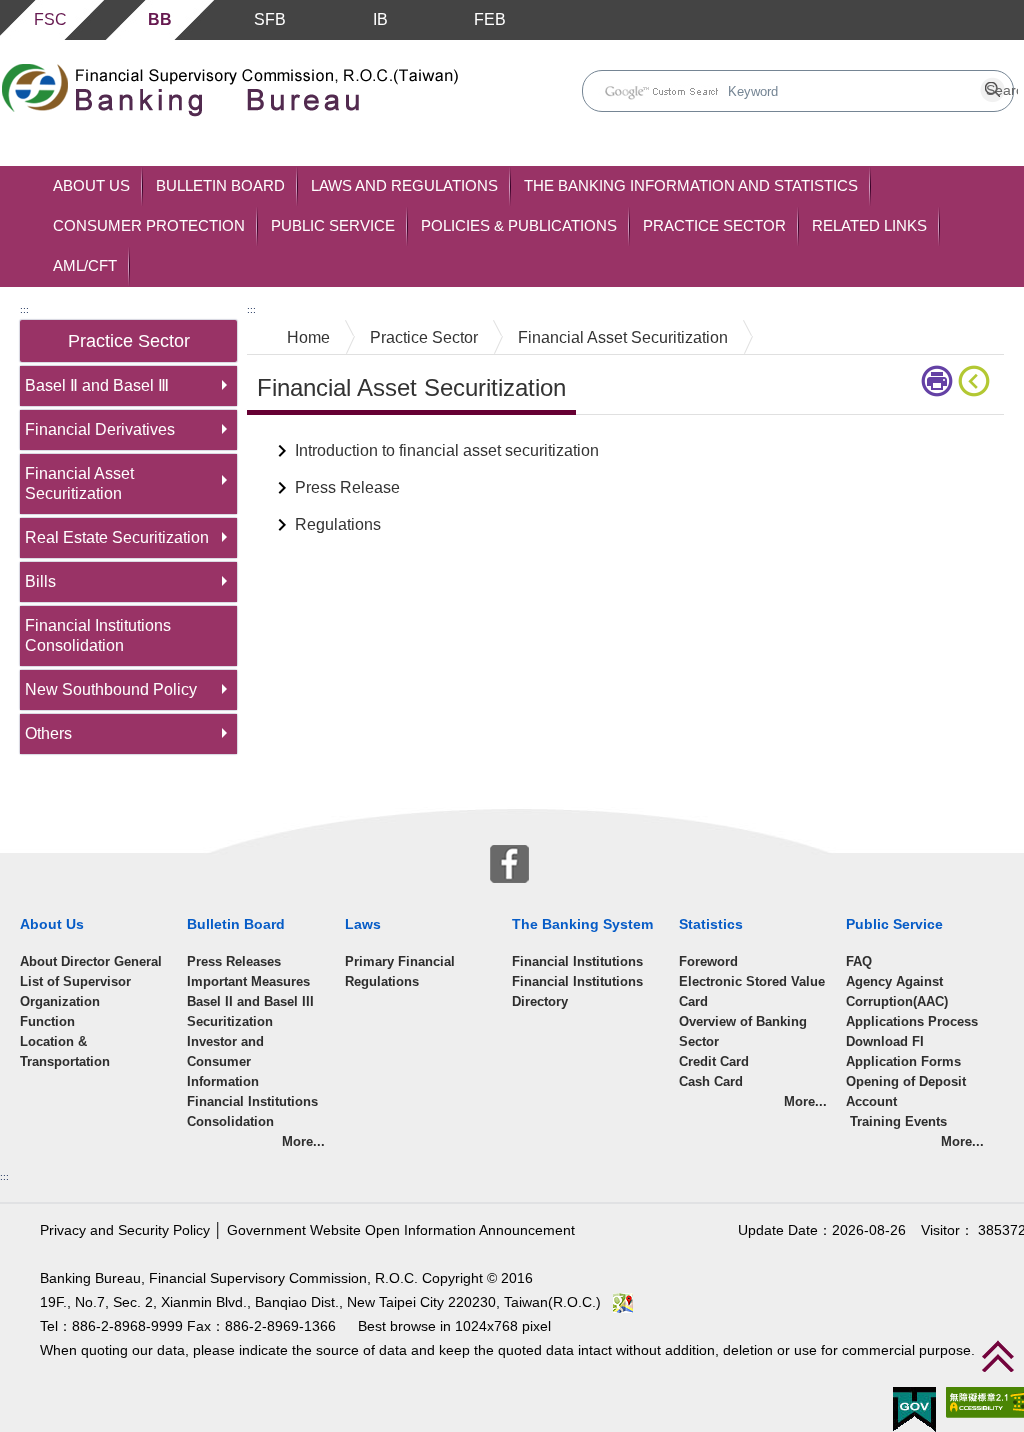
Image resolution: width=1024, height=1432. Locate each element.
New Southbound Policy (111, 689)
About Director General (91, 961)
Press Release (347, 487)
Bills (40, 581)
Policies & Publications (519, 225)
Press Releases (234, 961)
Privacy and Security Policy (125, 1230)
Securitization (230, 1021)
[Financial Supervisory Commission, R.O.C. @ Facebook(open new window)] (509, 862)
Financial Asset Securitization (79, 483)
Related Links (869, 225)
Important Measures (248, 981)
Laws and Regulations (404, 185)
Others (48, 733)
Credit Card (714, 1061)
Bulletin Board (220, 185)
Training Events (896, 1121)
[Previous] (978, 381)
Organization (60, 1001)
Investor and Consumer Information (225, 1061)
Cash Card (711, 1081)
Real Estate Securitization (117, 537)
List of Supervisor (75, 981)
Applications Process (912, 1021)
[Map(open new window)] (623, 1302)
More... (303, 1141)
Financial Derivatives (100, 429)
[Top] (998, 1356)
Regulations (338, 524)
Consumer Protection (149, 225)
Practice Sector (714, 225)
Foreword (708, 961)
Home (308, 337)
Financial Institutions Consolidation (98, 635)
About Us (91, 185)
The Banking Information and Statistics (691, 185)
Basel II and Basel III (250, 1001)
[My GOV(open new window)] (914, 1408)
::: (24, 309)
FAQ (859, 961)
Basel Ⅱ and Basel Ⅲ (97, 385)
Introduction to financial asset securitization (447, 450)
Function (47, 1021)
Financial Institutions (577, 961)
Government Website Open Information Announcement (401, 1230)
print (939, 381)
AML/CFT (85, 265)
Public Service (333, 225)
